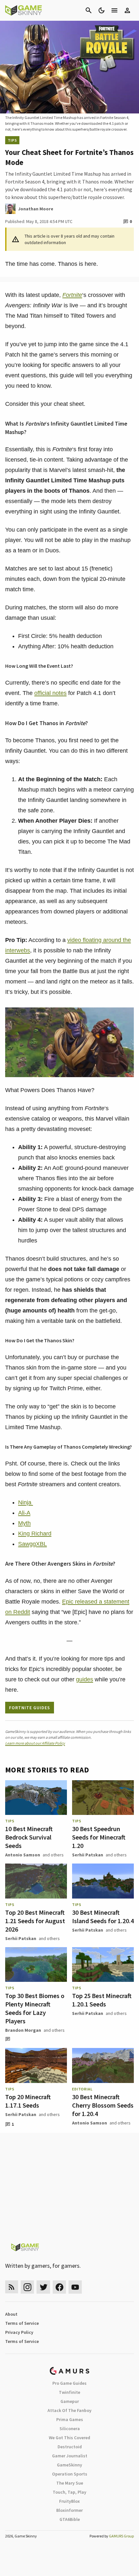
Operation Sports (70, 2474)
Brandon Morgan (23, 2030)
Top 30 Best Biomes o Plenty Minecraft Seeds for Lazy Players (35, 2008)
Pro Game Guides (69, 2383)
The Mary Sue (70, 2483)
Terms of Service (22, 2323)
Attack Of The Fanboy (69, 2410)
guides (85, 1679)
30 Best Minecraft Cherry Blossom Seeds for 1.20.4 (103, 2105)
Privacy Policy (19, 2332)
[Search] (89, 10)
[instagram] (27, 2287)
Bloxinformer (69, 2510)
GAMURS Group (121, 2536)
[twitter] (43, 2287)
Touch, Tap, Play (69, 2492)
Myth (24, 1523)
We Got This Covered (69, 2438)
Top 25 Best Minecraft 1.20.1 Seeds (102, 2000)
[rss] (12, 2287)
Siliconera (70, 2429)
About (11, 2314)
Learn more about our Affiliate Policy (35, 1743)
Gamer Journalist (70, 2456)
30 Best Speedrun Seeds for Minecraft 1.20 (99, 1837)
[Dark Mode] (102, 10)
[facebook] (59, 2287)
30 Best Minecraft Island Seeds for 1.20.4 (103, 1917)
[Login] (127, 10)
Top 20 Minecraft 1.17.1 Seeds (28, 2101)
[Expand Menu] (114, 10)
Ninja (26, 1502)
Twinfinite (69, 2392)
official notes (50, 693)
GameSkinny (69, 2465)
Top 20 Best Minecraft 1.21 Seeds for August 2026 (35, 1921)
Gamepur (70, 2401)
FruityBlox (69, 2501)
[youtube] (75, 2287)
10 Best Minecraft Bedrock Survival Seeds (29, 1837)
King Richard (35, 1534)
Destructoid (70, 2447)
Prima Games (70, 2419)
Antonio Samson (23, 1855)
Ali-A (24, 1513)
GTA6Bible (70, 2519)
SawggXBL (32, 1544)
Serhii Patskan (88, 1855)
